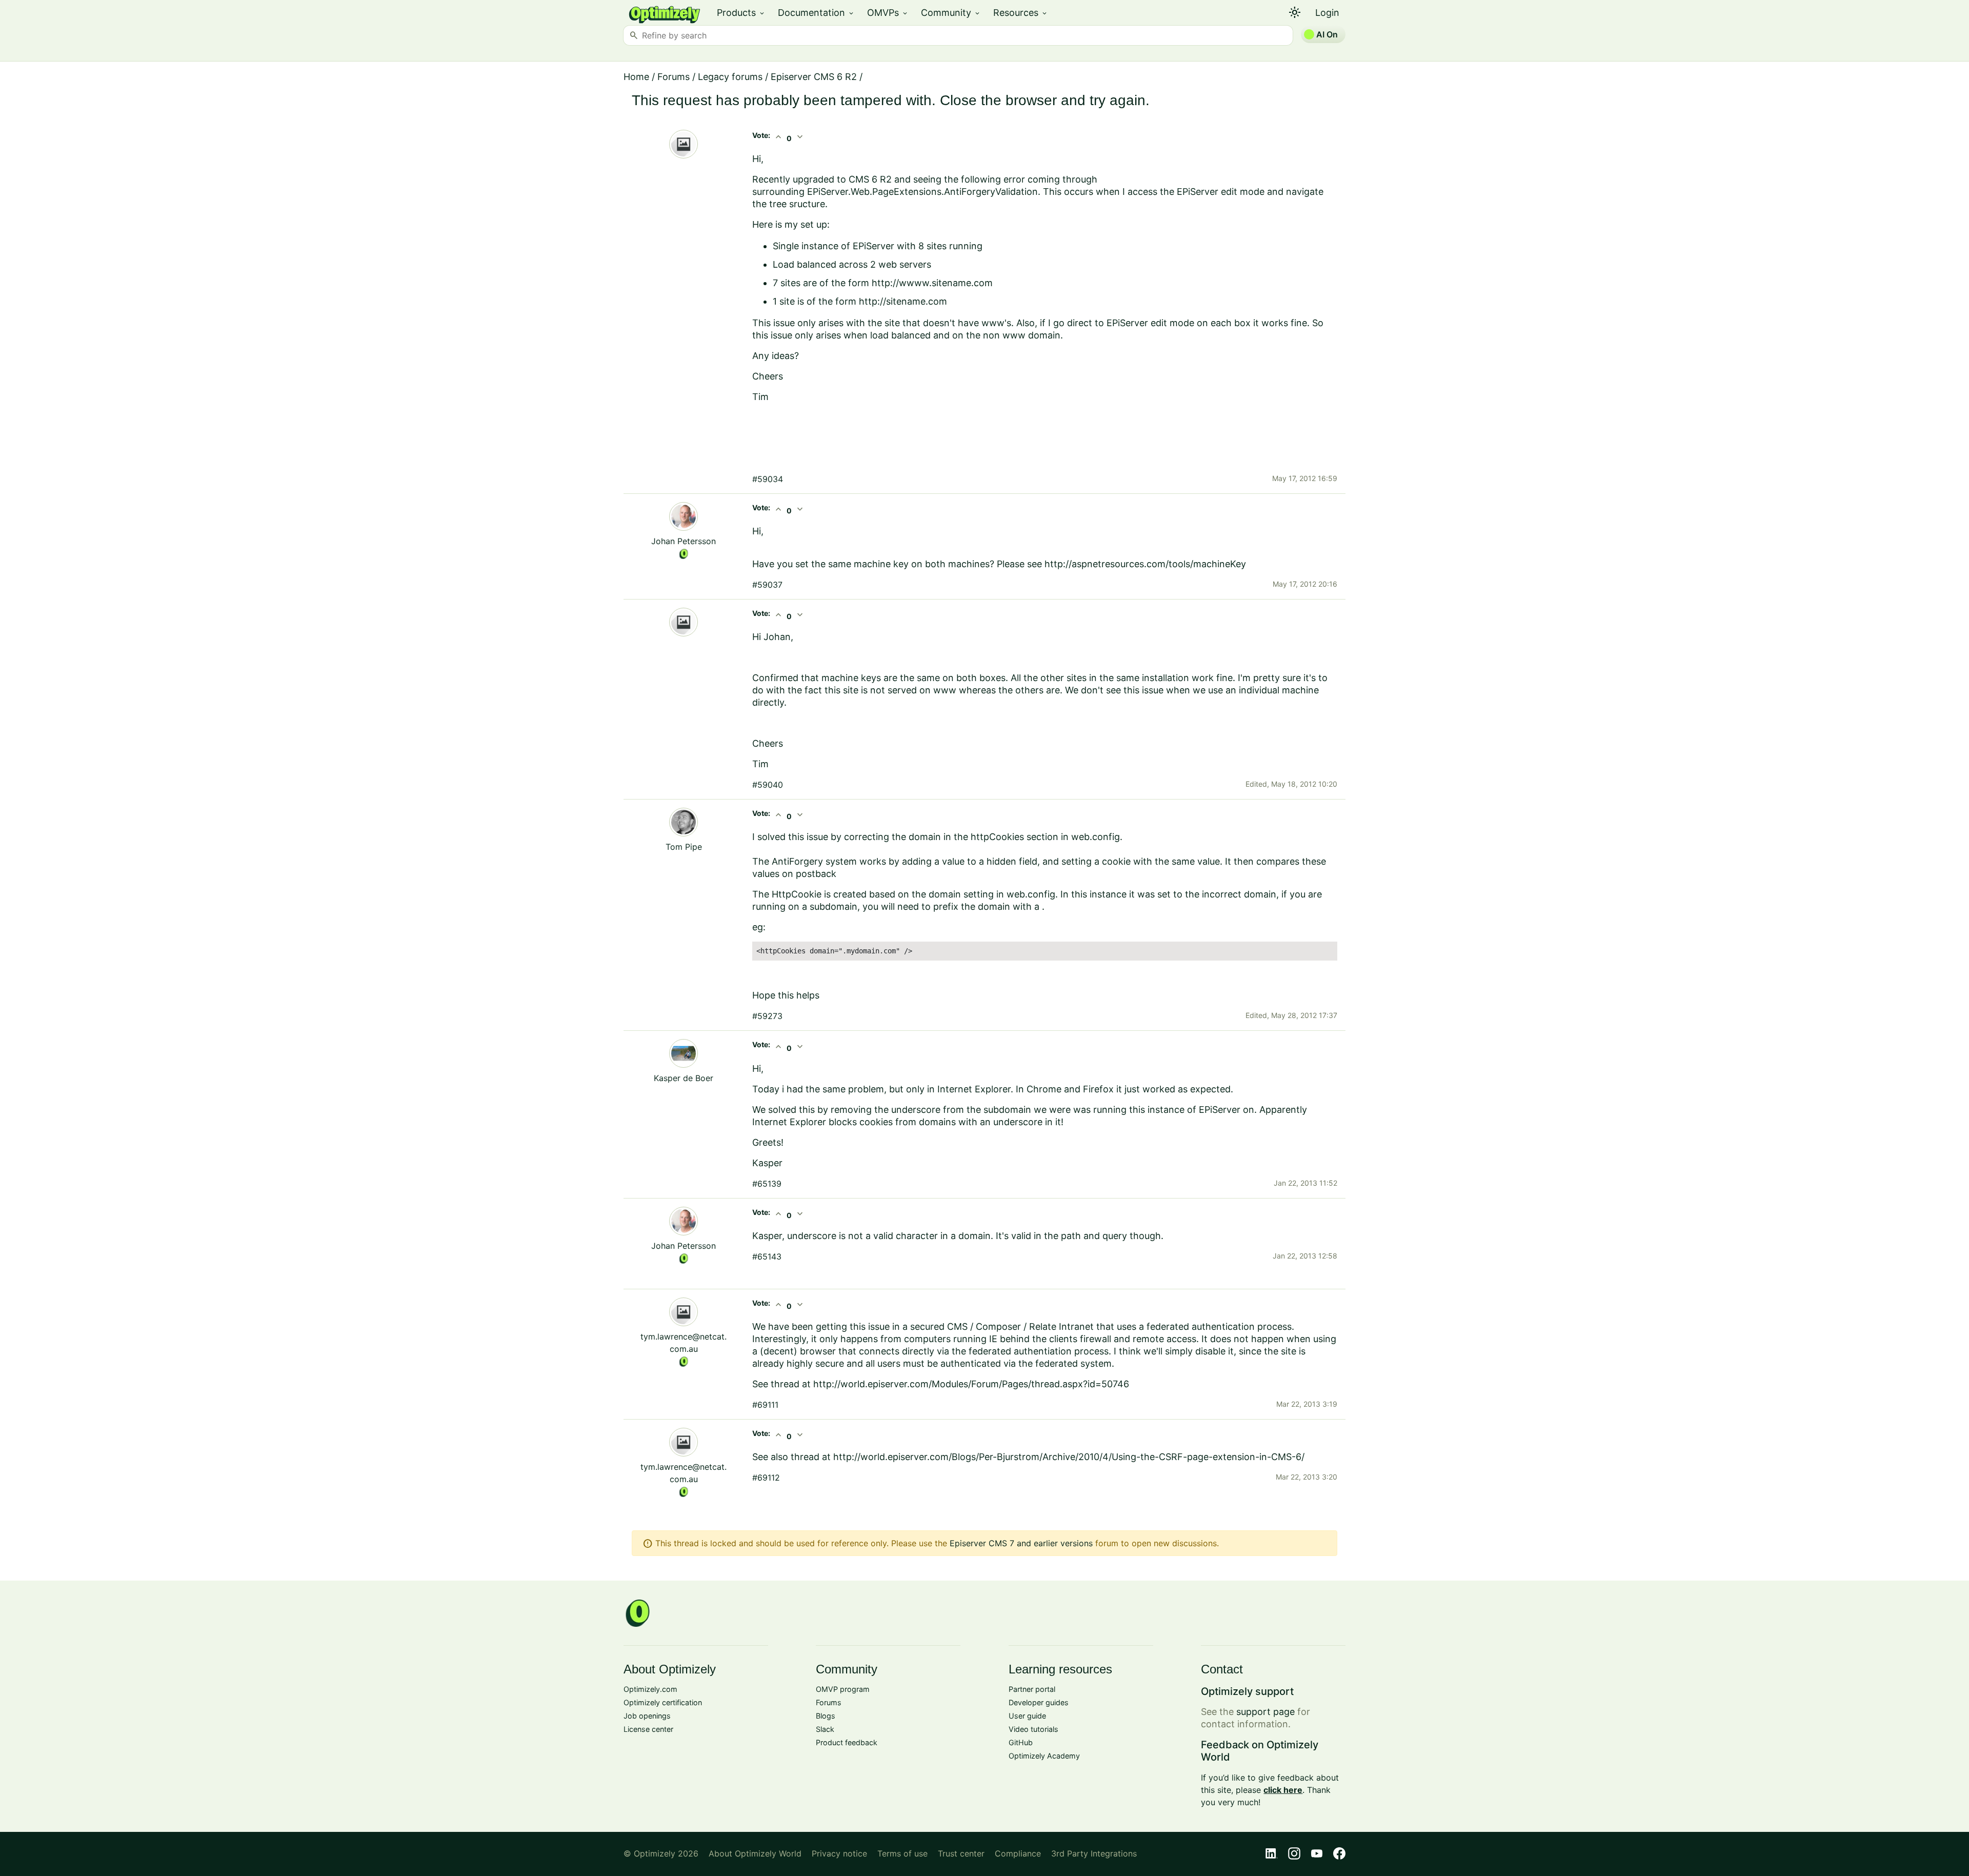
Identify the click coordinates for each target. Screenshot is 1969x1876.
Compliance (1018, 1853)
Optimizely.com (650, 1689)
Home (636, 77)
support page (1265, 1712)
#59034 (768, 479)
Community (951, 13)
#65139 (767, 1184)
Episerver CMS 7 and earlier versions (1021, 1543)
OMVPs (888, 13)
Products (741, 13)
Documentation (816, 13)
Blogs (826, 1716)
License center (648, 1729)
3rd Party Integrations (1094, 1853)
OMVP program (843, 1689)
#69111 (765, 1405)
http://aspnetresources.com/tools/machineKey (1145, 564)
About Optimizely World (755, 1853)
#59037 (767, 585)
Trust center (961, 1853)
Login (1327, 13)
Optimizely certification (663, 1702)
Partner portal (1032, 1689)
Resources (1021, 13)
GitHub (1021, 1742)
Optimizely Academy (1044, 1756)
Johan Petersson (684, 541)
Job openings (647, 1716)
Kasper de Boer (684, 1078)
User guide (1027, 1716)
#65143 (767, 1256)
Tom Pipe (684, 847)
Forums (674, 77)
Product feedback (847, 1742)
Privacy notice (839, 1853)
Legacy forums (730, 77)
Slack (825, 1729)
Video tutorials (1033, 1729)
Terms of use (902, 1853)
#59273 (767, 1016)
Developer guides (1039, 1702)
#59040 (768, 785)
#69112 (766, 1478)
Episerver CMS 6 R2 (814, 77)
